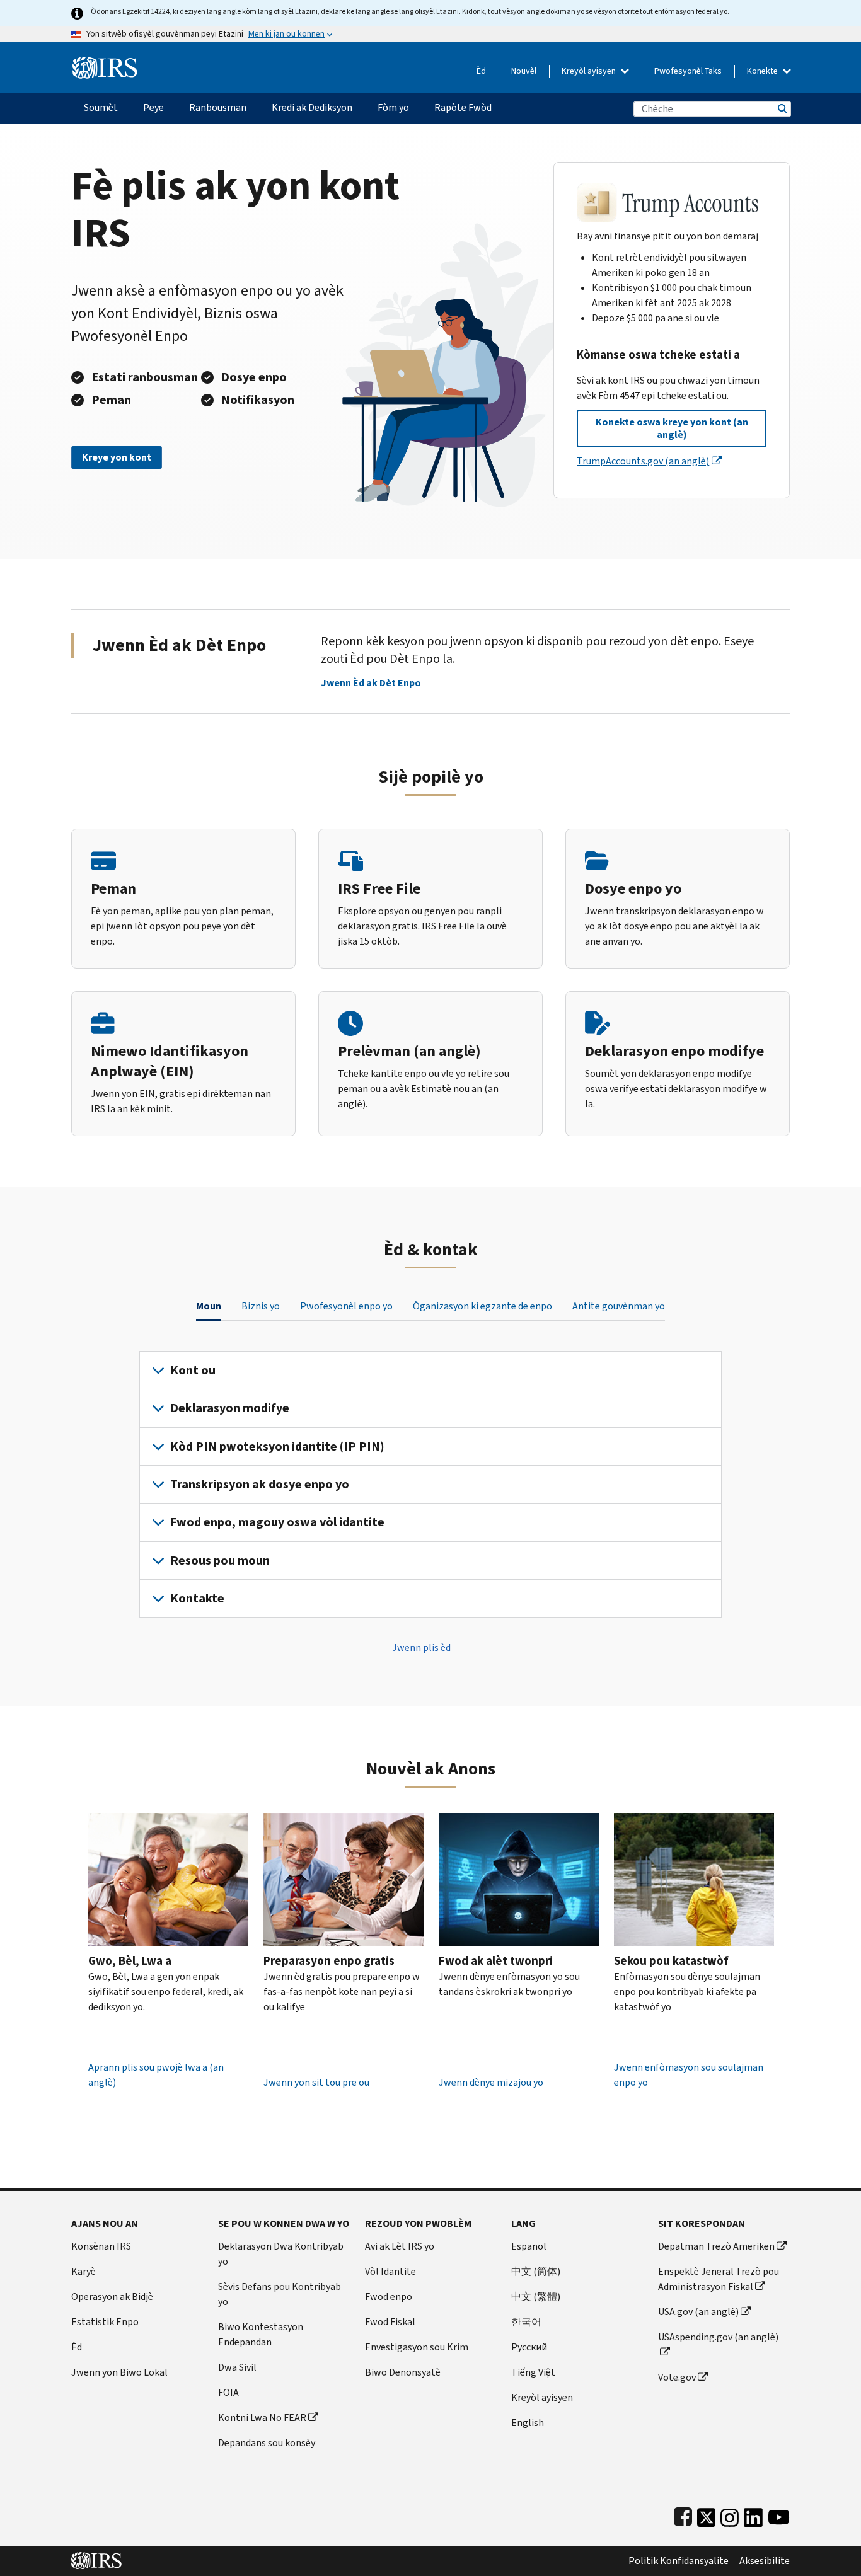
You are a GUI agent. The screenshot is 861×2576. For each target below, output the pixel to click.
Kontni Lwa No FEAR (262, 2418)
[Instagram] (730, 2515)
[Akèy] (105, 63)
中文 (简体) (536, 2271)
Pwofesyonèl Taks (688, 71)
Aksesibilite (765, 2561)
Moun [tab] (209, 1306)
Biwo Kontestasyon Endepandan (261, 2334)
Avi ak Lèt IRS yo (400, 2246)
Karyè (84, 2271)
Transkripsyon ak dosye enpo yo (260, 1484)
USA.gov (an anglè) (698, 2312)
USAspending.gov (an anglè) (718, 2337)
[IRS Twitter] (707, 2515)
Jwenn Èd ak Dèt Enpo (371, 683)
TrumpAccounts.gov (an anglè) (643, 461)
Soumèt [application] (101, 107)
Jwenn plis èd (421, 1647)
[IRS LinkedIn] (753, 2515)
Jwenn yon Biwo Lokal (119, 2372)
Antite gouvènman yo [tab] (619, 1306)
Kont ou (193, 1370)
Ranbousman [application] (218, 107)
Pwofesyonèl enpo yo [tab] (346, 1306)
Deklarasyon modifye (230, 1408)
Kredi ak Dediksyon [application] (312, 107)
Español (529, 2246)
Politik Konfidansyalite (679, 2561)
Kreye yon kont (117, 457)
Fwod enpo (389, 2297)
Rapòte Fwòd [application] (463, 107)
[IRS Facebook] (683, 2515)
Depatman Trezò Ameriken (716, 2246)
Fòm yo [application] (393, 107)
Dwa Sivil (237, 2367)
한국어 (526, 2322)
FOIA (228, 2392)
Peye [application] (153, 107)
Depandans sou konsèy (267, 2443)
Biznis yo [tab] (261, 1306)
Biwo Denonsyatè (403, 2372)
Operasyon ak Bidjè (112, 2297)
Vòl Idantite (390, 2271)
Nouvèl (524, 71)
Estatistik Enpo (105, 2322)
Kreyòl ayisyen (590, 71)
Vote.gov (677, 2377)
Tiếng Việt (533, 2372)
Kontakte (197, 1598)
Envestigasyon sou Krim (417, 2347)
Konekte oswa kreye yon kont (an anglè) (672, 428)
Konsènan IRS (101, 2246)
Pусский (529, 2347)
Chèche (782, 109)
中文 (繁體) (536, 2297)
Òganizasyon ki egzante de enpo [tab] (483, 1306)
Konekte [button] (763, 71)
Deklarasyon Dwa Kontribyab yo (281, 2254)
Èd (481, 71)
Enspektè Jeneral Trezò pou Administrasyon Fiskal (719, 2279)
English (528, 2423)
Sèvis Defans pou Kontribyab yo (280, 2294)
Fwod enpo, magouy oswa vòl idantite (277, 1522)
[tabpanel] (430, 1485)
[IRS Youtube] (779, 2515)
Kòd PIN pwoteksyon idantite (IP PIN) (277, 1446)
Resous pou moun (220, 1561)
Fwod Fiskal (390, 2322)
